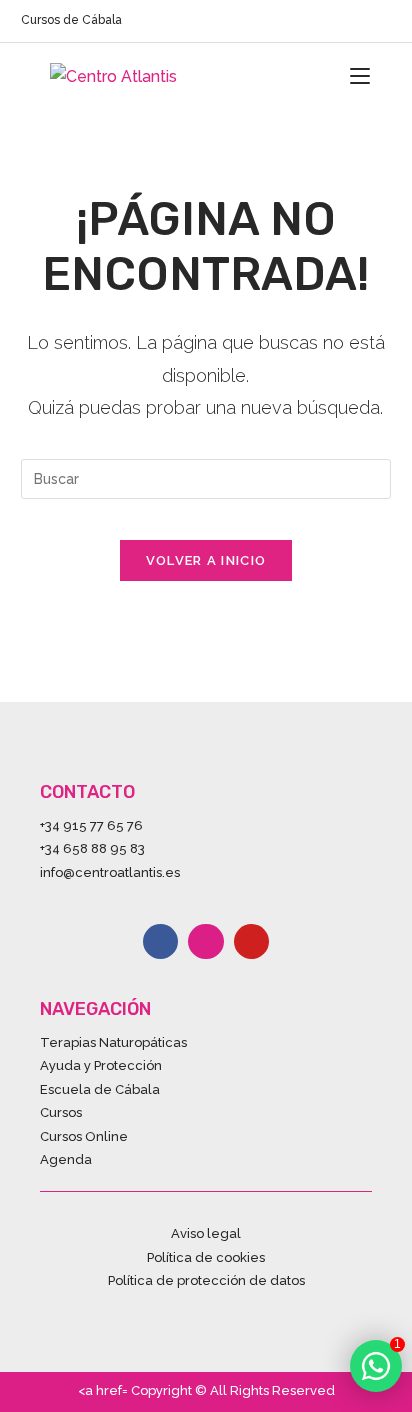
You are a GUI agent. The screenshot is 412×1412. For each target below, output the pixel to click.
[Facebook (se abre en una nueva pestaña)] (339, 22)
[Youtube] (251, 941)
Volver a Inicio (206, 560)
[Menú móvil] (360, 77)
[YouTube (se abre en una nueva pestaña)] (382, 22)
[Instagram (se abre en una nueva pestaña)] (362, 22)
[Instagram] (205, 941)
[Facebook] (160, 941)
